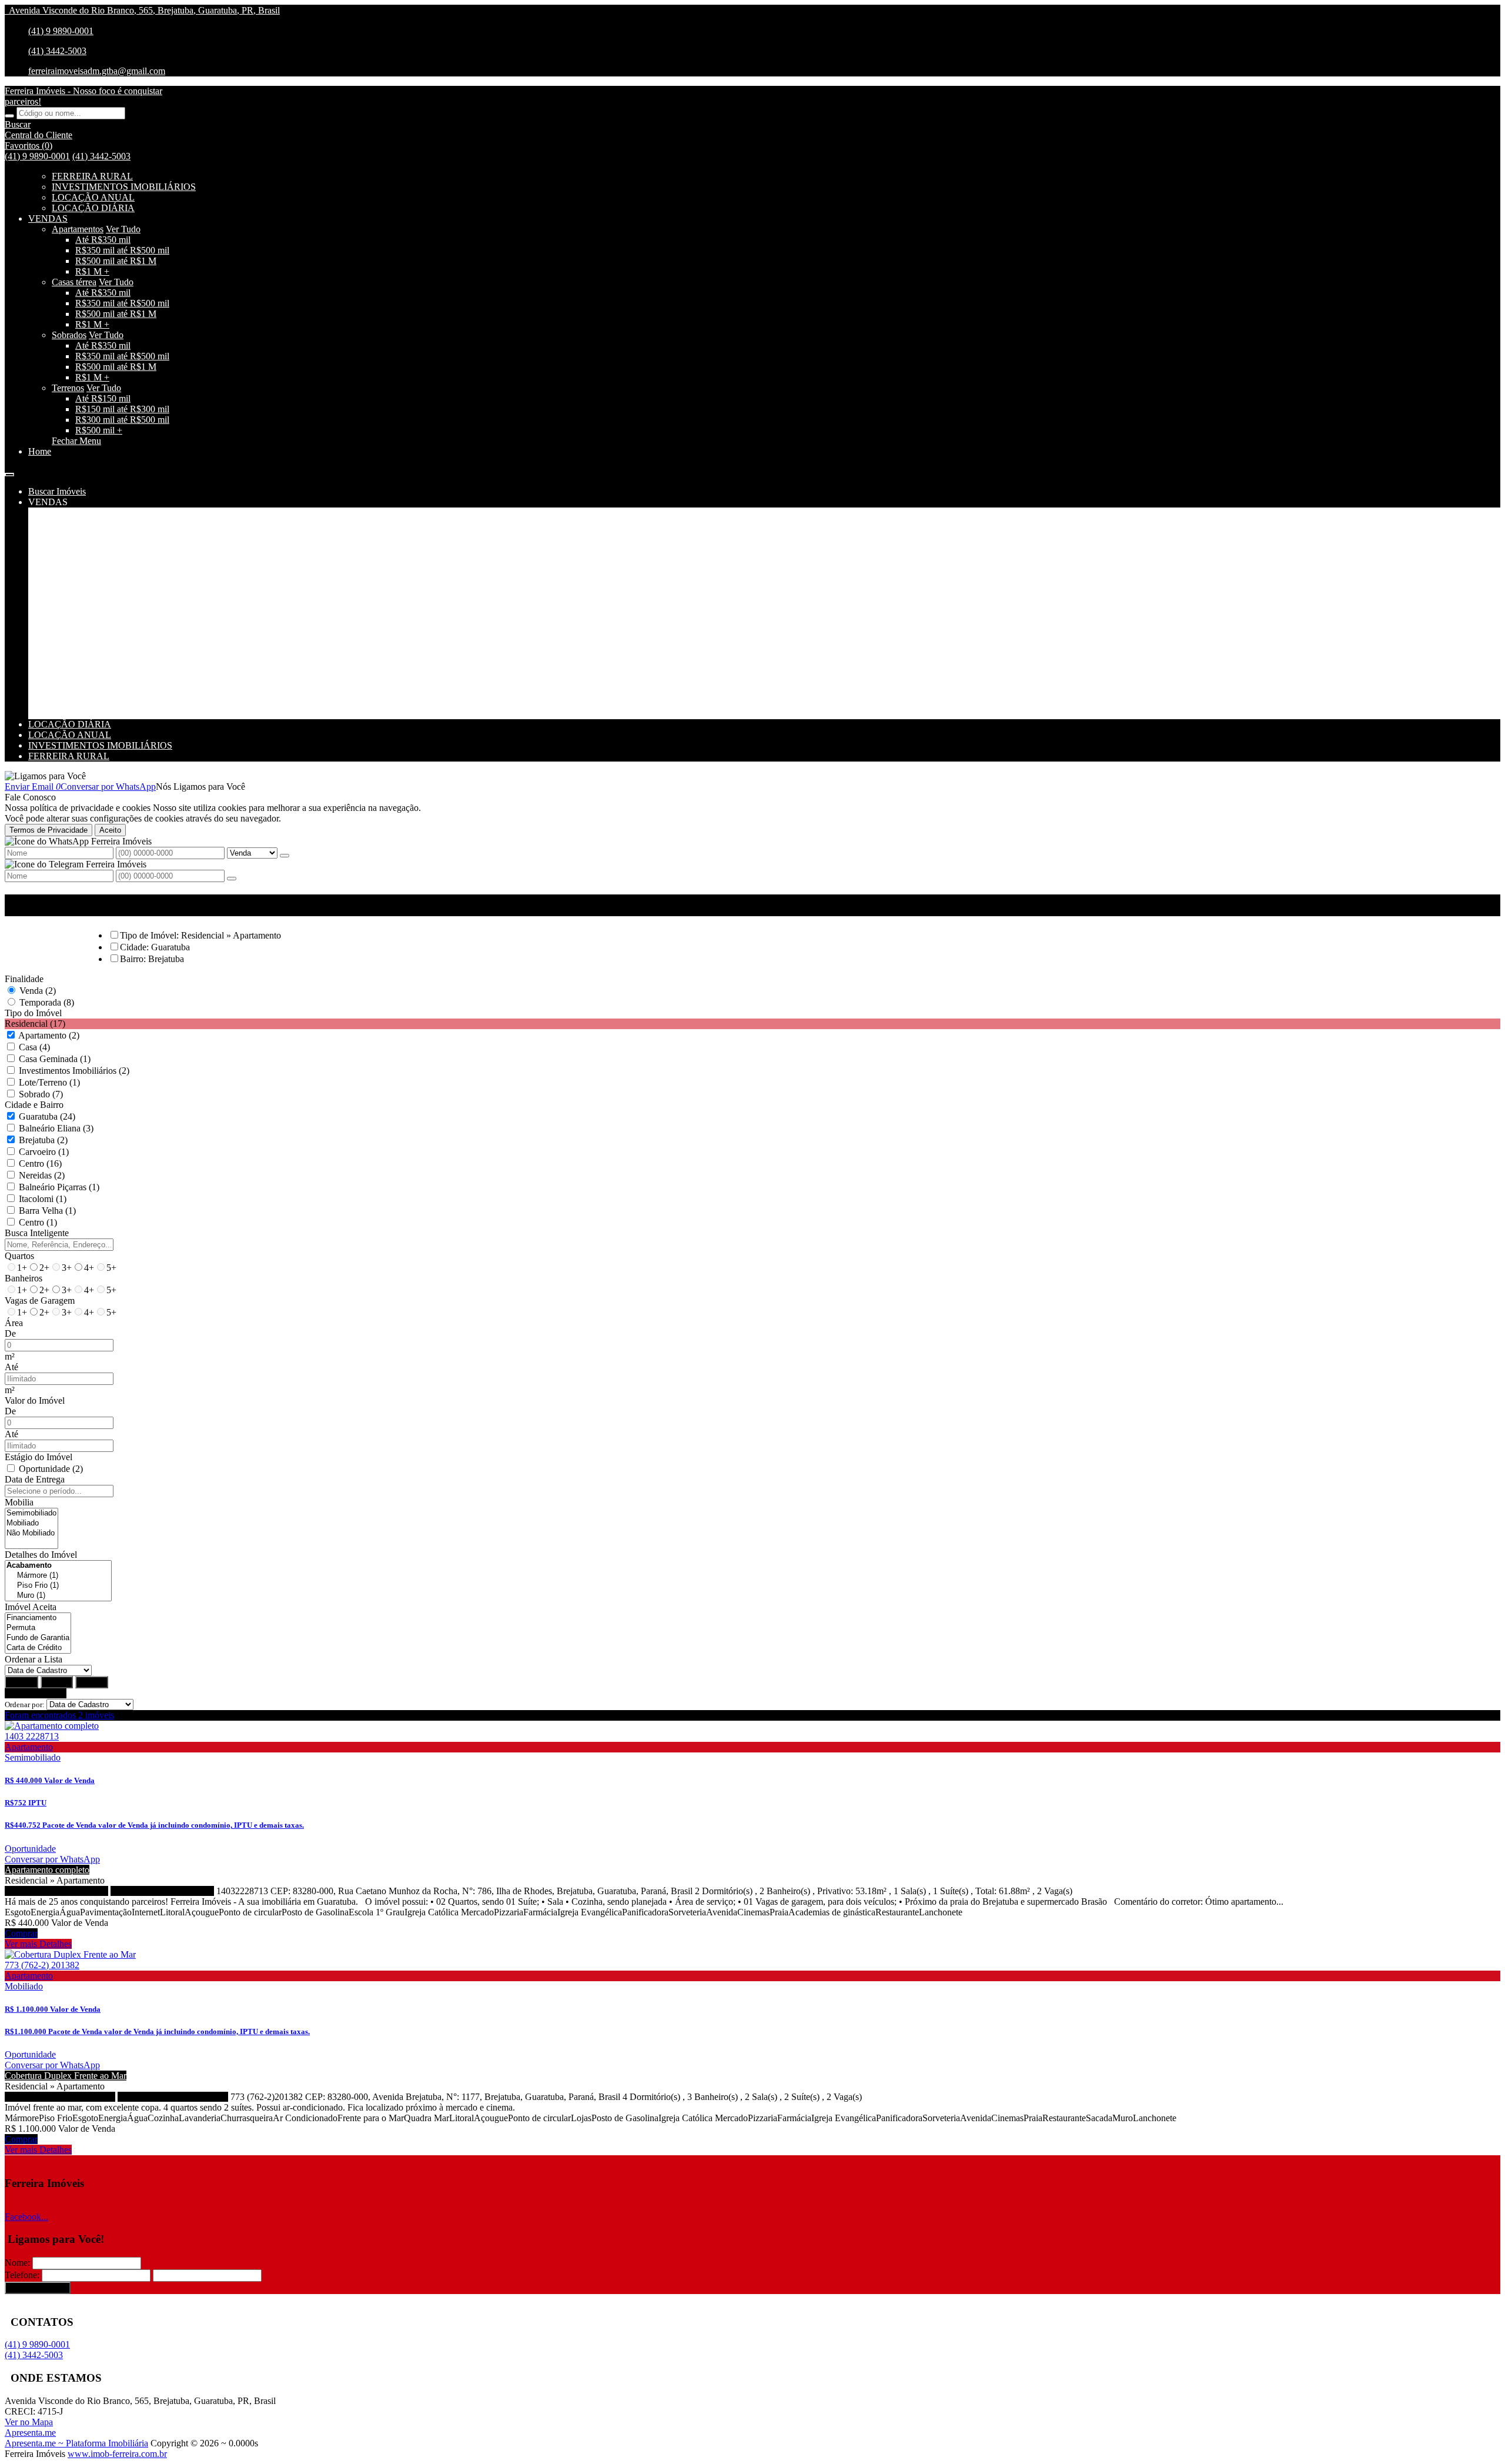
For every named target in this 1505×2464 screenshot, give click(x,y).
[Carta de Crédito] (38, 1648)
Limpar (57, 1682)
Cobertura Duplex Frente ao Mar (66, 2076)
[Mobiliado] (31, 1523)
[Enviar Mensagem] (232, 879)
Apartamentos (78, 229)
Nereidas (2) (42, 1175)
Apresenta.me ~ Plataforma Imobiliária (76, 2443)
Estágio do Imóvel (39, 1457)
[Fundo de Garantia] (38, 1638)
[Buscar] (9, 116)
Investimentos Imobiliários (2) (74, 1071)
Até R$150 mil (103, 398)
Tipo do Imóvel (33, 1013)
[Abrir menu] (9, 471)
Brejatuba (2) (43, 1140)
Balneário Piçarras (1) (59, 1187)
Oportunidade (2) (51, 1469)
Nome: (17, 2263)
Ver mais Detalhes (38, 1944)
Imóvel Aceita (31, 1607)
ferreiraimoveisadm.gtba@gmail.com (97, 71)
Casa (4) (34, 1047)
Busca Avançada (36, 1693)
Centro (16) (40, 1163)
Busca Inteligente (37, 1233)
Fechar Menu (76, 441)
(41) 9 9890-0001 (61, 31)
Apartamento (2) (49, 1035)
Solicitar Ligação (38, 2288)
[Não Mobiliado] (31, 1533)
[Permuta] (38, 1628)
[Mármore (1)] (58, 1576)
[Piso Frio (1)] (58, 1586)
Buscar (21, 1682)
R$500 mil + (99, 430)
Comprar (21, 1933)
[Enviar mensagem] (285, 856)
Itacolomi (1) (43, 1199)
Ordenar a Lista (34, 1659)
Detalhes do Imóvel (41, 1555)
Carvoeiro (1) (44, 1152)
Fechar (92, 1682)
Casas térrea (74, 282)
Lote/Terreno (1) (49, 1082)
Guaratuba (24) (47, 1116)
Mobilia (19, 1502)
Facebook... (26, 2217)
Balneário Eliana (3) (56, 1128)
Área (14, 1323)
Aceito (110, 830)
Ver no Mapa (29, 2422)
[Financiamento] (38, 1618)
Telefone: (22, 2275)
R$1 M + (92, 271)
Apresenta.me (30, 2433)
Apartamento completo (47, 1870)
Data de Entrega (35, 1479)
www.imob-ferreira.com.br (117, 2454)
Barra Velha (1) (47, 1211)
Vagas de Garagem (40, 1301)
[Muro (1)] (58, 1596)
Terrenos (68, 388)
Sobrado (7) (41, 1094)
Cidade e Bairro (34, 1105)
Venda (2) (38, 991)
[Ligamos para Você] (45, 776)
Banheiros (24, 1278)
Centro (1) (38, 1222)
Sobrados (69, 335)
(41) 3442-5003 (57, 51)
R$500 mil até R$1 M (116, 261)
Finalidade (24, 979)
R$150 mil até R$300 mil (122, 409)
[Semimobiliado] (31, 1513)
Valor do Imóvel (35, 1400)
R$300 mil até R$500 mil (122, 420)
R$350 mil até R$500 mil (122, 250)
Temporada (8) (47, 1002)
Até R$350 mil (103, 240)
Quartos (19, 1256)
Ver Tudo (123, 229)
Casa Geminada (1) (55, 1059)
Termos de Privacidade (49, 830)
